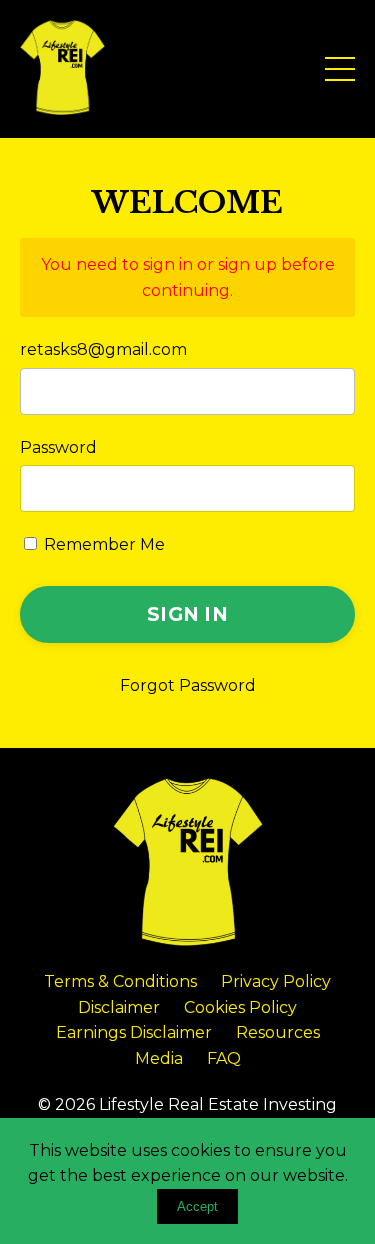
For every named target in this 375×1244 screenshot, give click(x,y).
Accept (197, 1206)
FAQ (224, 1058)
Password (58, 447)
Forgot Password (188, 685)
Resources (278, 1032)
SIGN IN (187, 614)
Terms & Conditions (120, 981)
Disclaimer (119, 1007)
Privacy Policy (276, 981)
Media (159, 1058)
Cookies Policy (240, 1007)
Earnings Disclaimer (134, 1032)
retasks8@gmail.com (103, 349)
